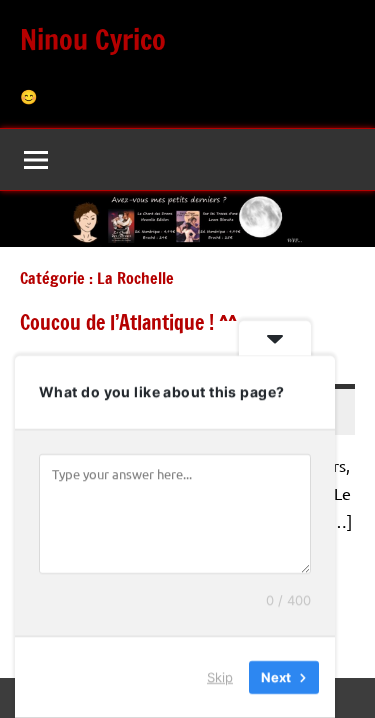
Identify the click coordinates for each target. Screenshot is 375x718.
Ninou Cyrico (93, 39)
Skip (220, 677)
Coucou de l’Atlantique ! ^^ (128, 322)
